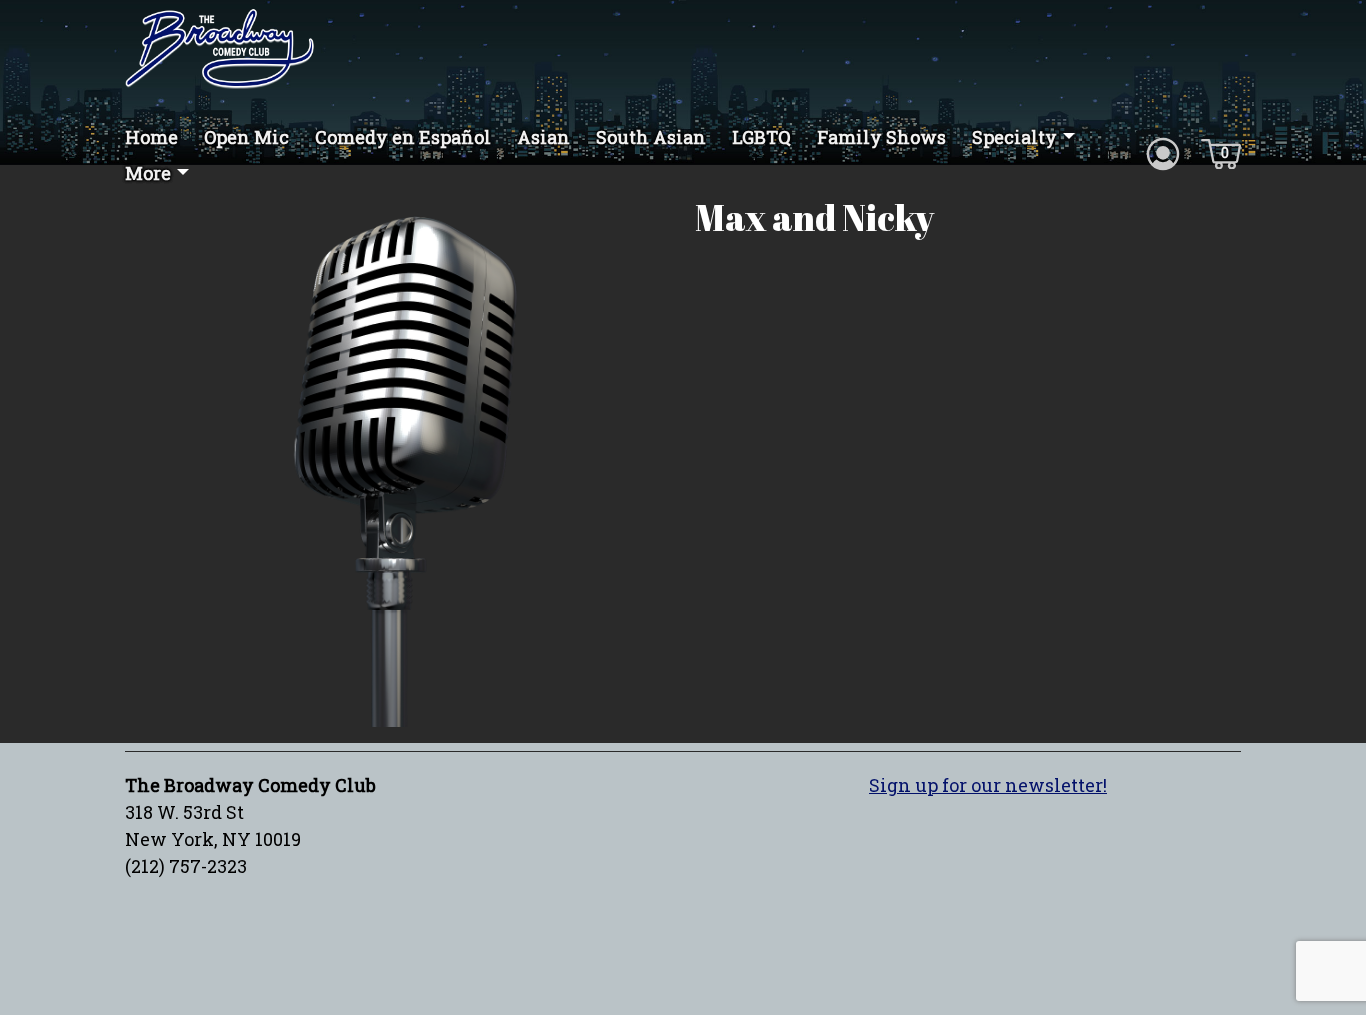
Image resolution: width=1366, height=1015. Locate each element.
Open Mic (246, 137)
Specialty (1014, 137)
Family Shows (881, 137)
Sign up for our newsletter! (988, 785)
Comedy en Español (403, 137)
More (148, 173)
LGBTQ (761, 137)
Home (151, 137)
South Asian (651, 137)
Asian (543, 137)
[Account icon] (1163, 152)
